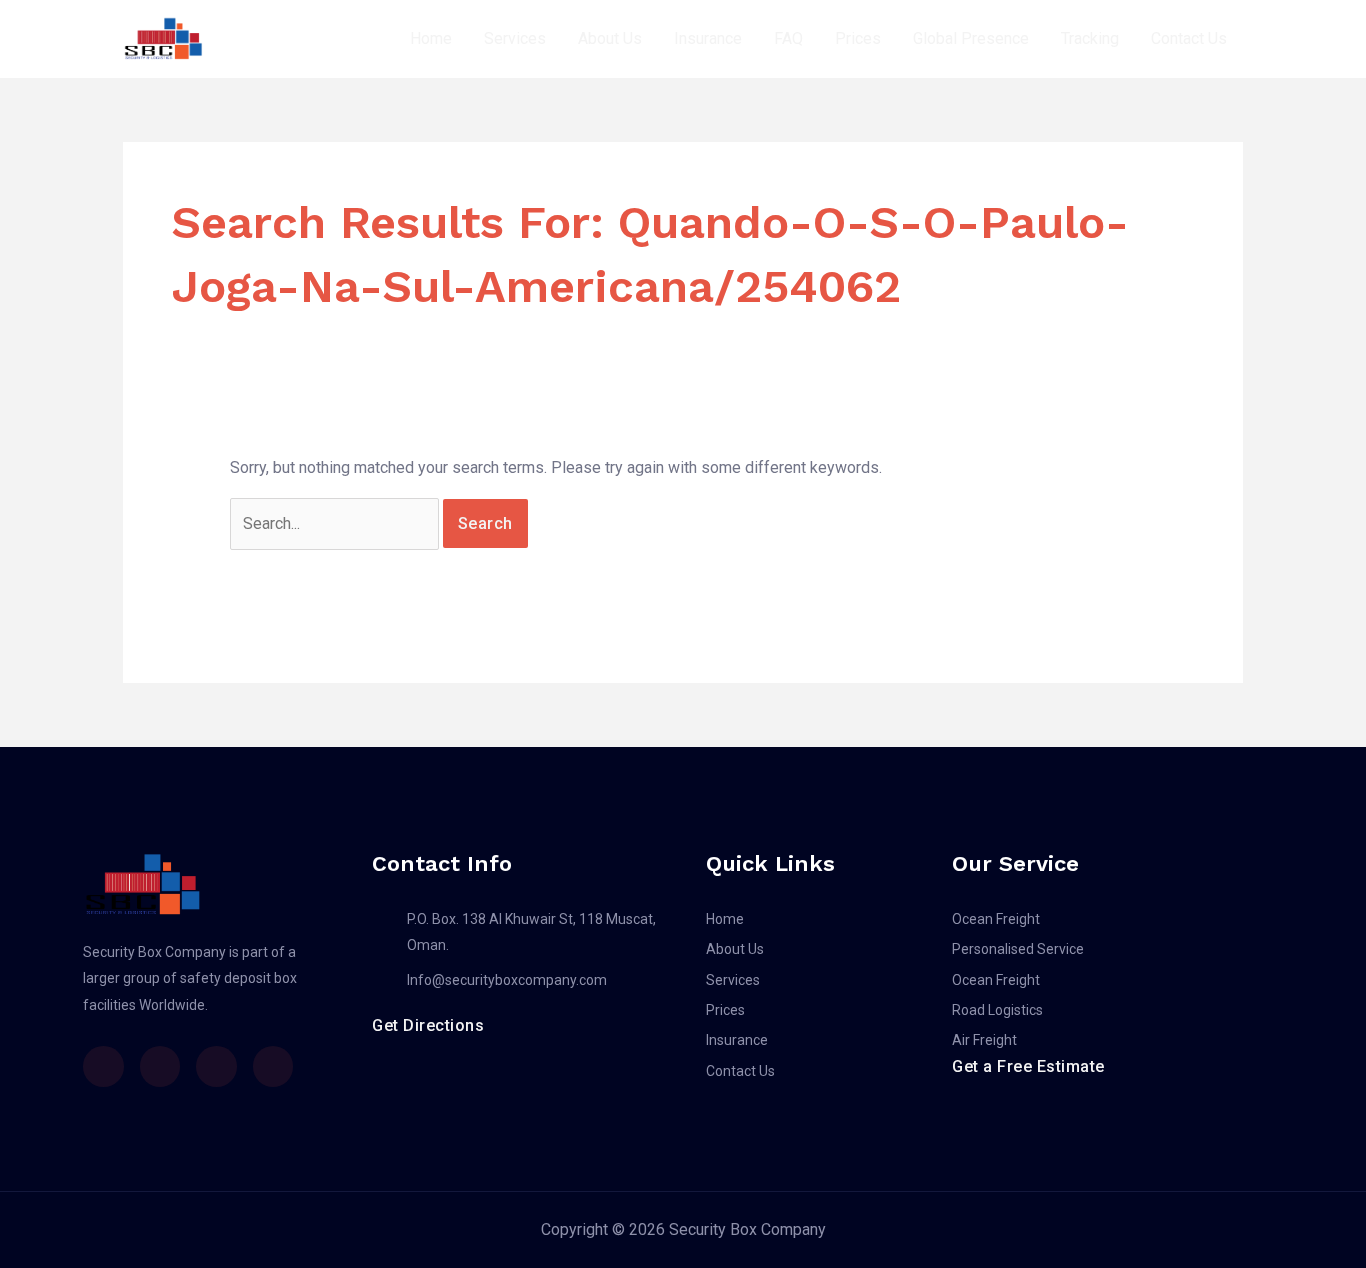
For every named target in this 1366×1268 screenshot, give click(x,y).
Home (431, 38)
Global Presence (971, 38)
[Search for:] (336, 523)
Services (515, 38)
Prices (858, 38)
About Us (610, 38)
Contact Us (1189, 38)
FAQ (788, 38)
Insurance (708, 38)
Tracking (1090, 38)
